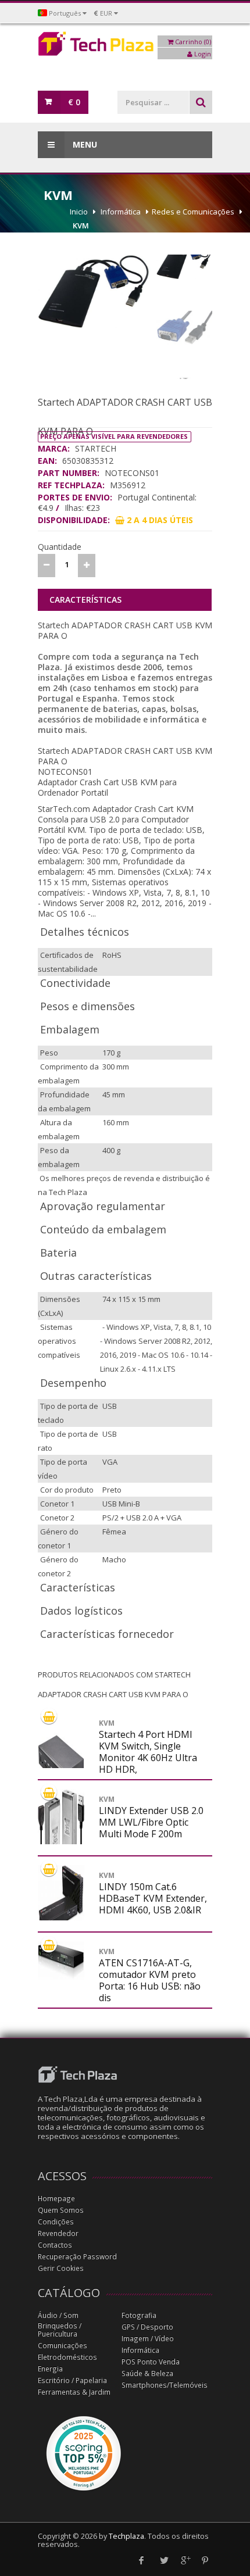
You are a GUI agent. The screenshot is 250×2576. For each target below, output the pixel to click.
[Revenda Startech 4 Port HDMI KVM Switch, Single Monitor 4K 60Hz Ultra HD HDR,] (61, 1765)
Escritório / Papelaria (72, 2380)
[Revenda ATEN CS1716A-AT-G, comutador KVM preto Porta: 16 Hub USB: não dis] (61, 1960)
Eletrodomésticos (67, 2357)
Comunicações (63, 2346)
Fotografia (139, 2315)
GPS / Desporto (147, 2327)
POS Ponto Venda (151, 2362)
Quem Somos (61, 2210)
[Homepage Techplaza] (125, 47)
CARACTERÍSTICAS (85, 600)
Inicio (79, 212)
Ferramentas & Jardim (74, 2392)
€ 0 (74, 102)
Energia (50, 2369)
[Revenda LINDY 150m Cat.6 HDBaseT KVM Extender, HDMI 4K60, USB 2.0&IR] (61, 1901)
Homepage (56, 2198)
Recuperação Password (77, 2257)
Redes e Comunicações (193, 212)
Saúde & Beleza (147, 2373)
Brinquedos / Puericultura (60, 2330)
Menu (84, 144)
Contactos (55, 2245)
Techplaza (126, 2536)
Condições (56, 2222)
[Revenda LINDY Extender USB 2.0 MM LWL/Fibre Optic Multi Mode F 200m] (61, 1841)
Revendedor (58, 2233)
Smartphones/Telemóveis (165, 2385)
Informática (121, 212)
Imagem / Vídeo (148, 2339)
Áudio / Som (58, 2315)
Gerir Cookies (61, 2268)
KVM (81, 226)
